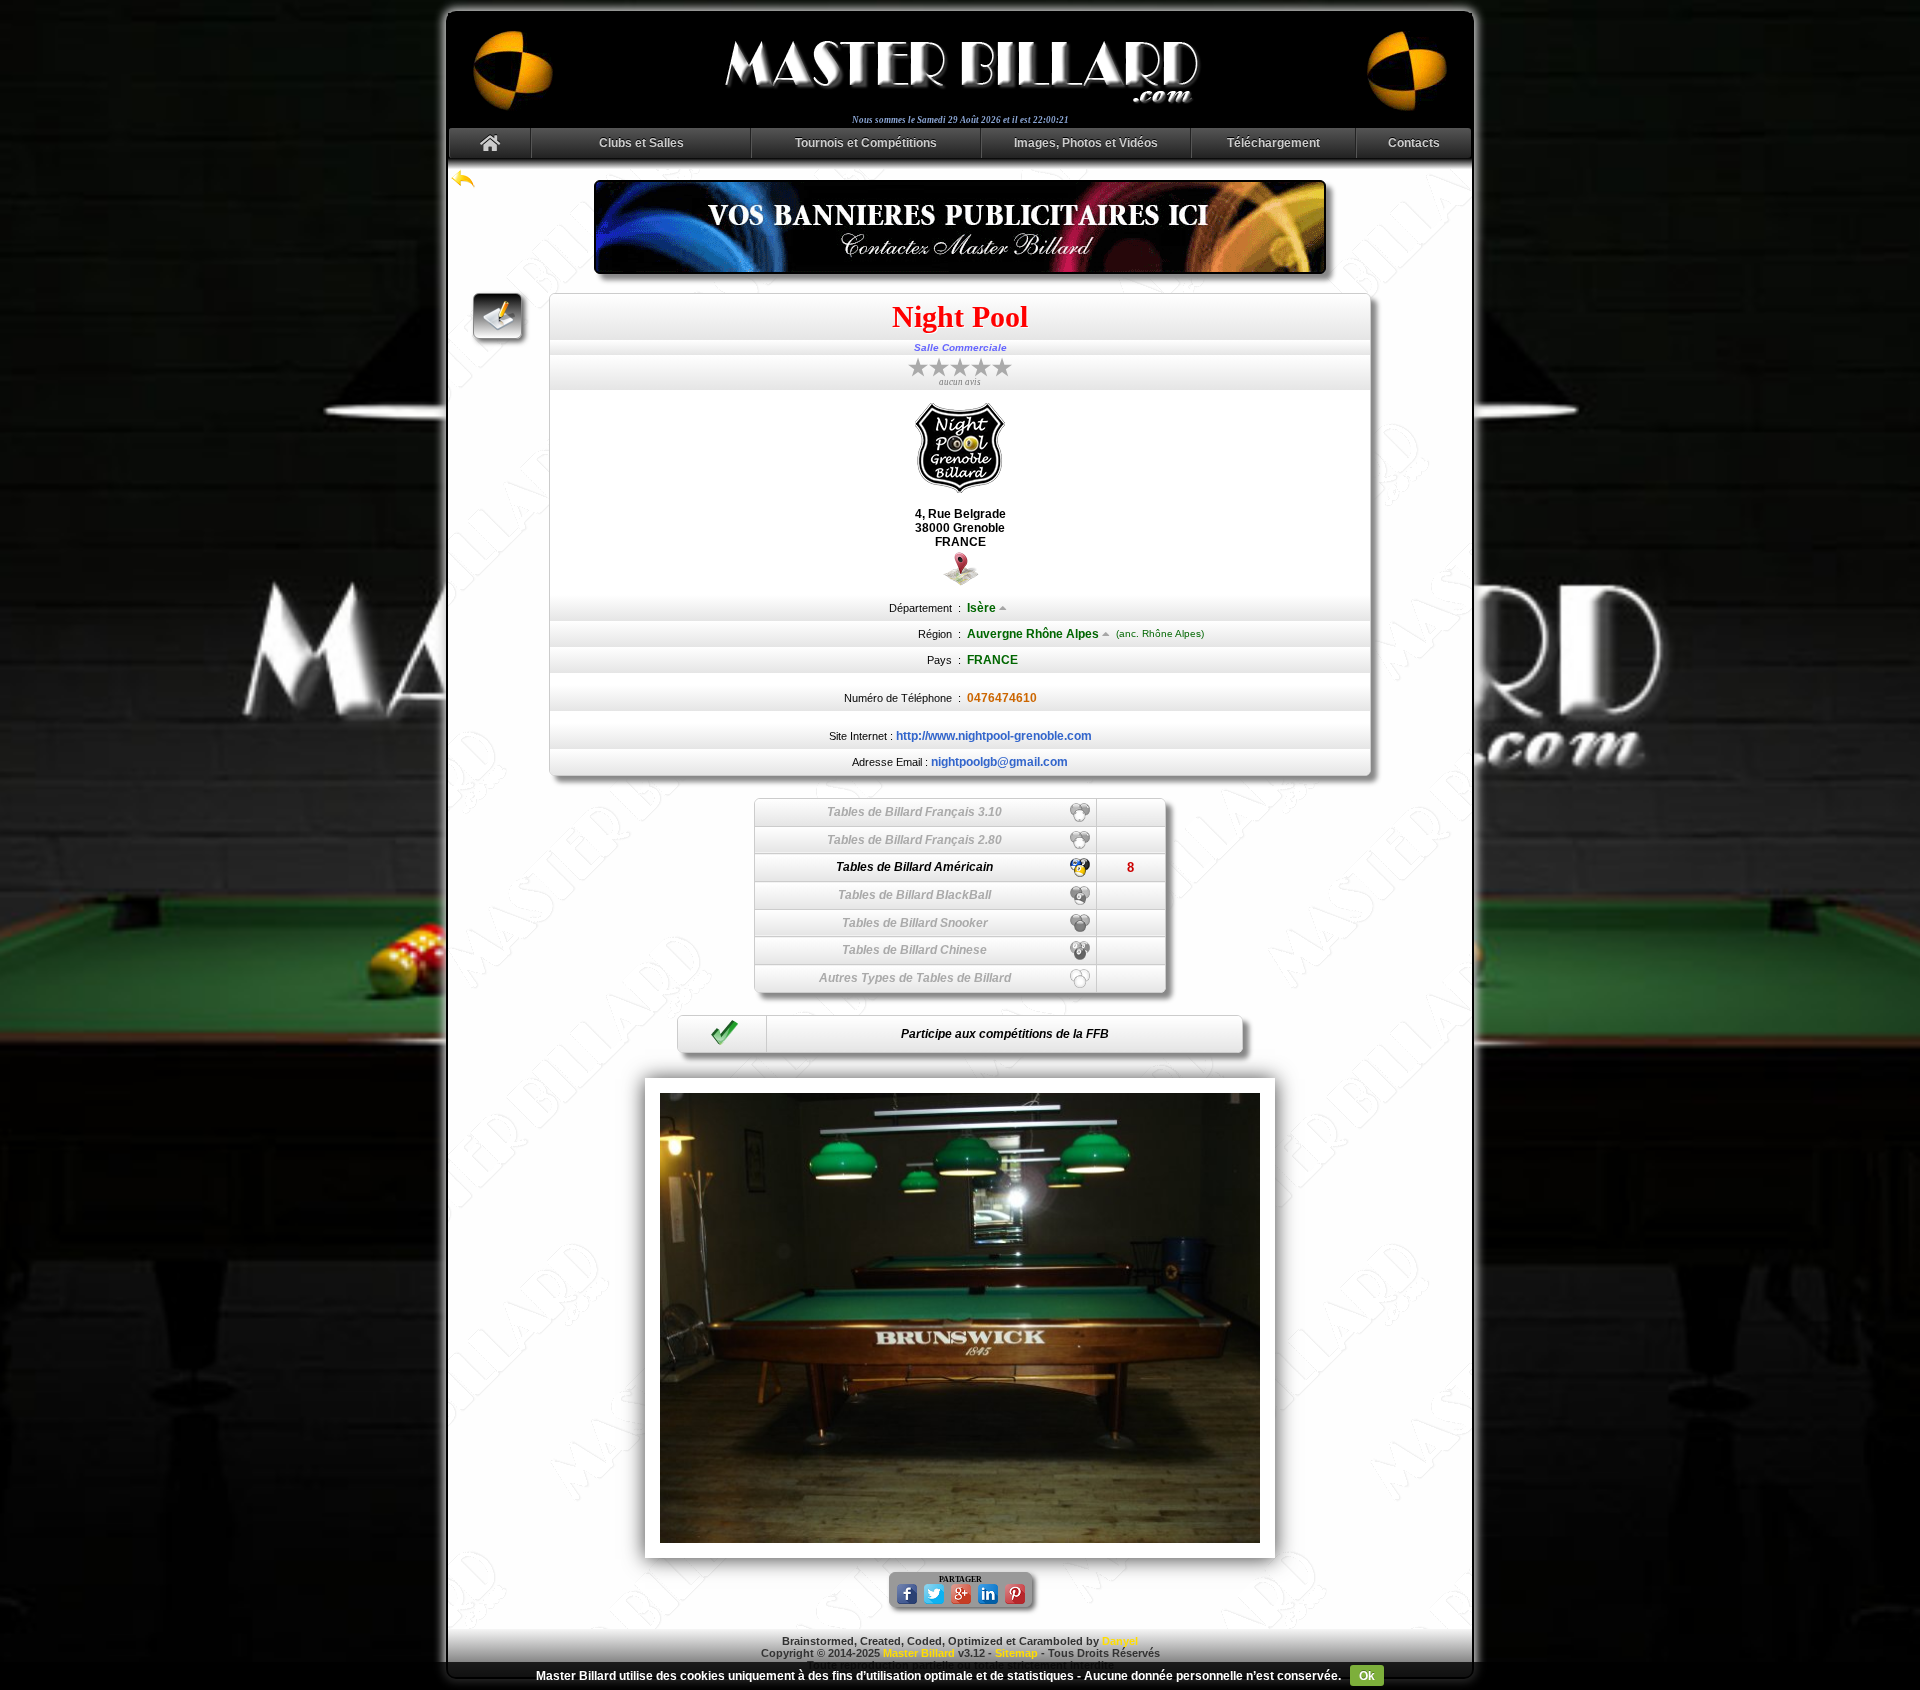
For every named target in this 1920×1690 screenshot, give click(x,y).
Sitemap (1016, 1653)
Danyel (1120, 1641)
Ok (1367, 1676)
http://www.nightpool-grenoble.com (994, 736)
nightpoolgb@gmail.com (999, 762)
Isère (981, 608)
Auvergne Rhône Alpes (1033, 634)
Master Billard (919, 1653)
